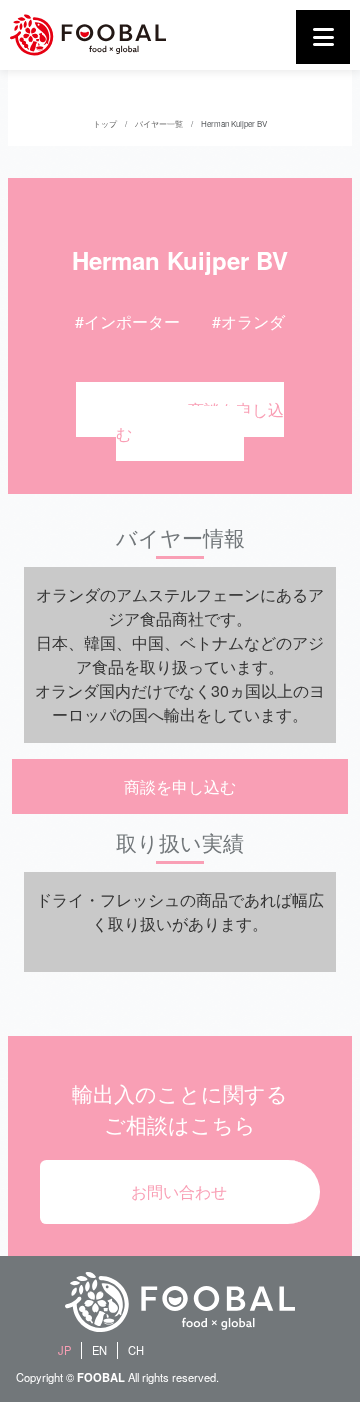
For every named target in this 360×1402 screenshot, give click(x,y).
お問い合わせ (179, 1191)
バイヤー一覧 (159, 123)
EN (99, 1350)
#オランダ (248, 321)
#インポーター (127, 321)
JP (64, 1350)
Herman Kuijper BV (234, 123)
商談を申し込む (200, 421)
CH (136, 1350)
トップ (105, 123)
